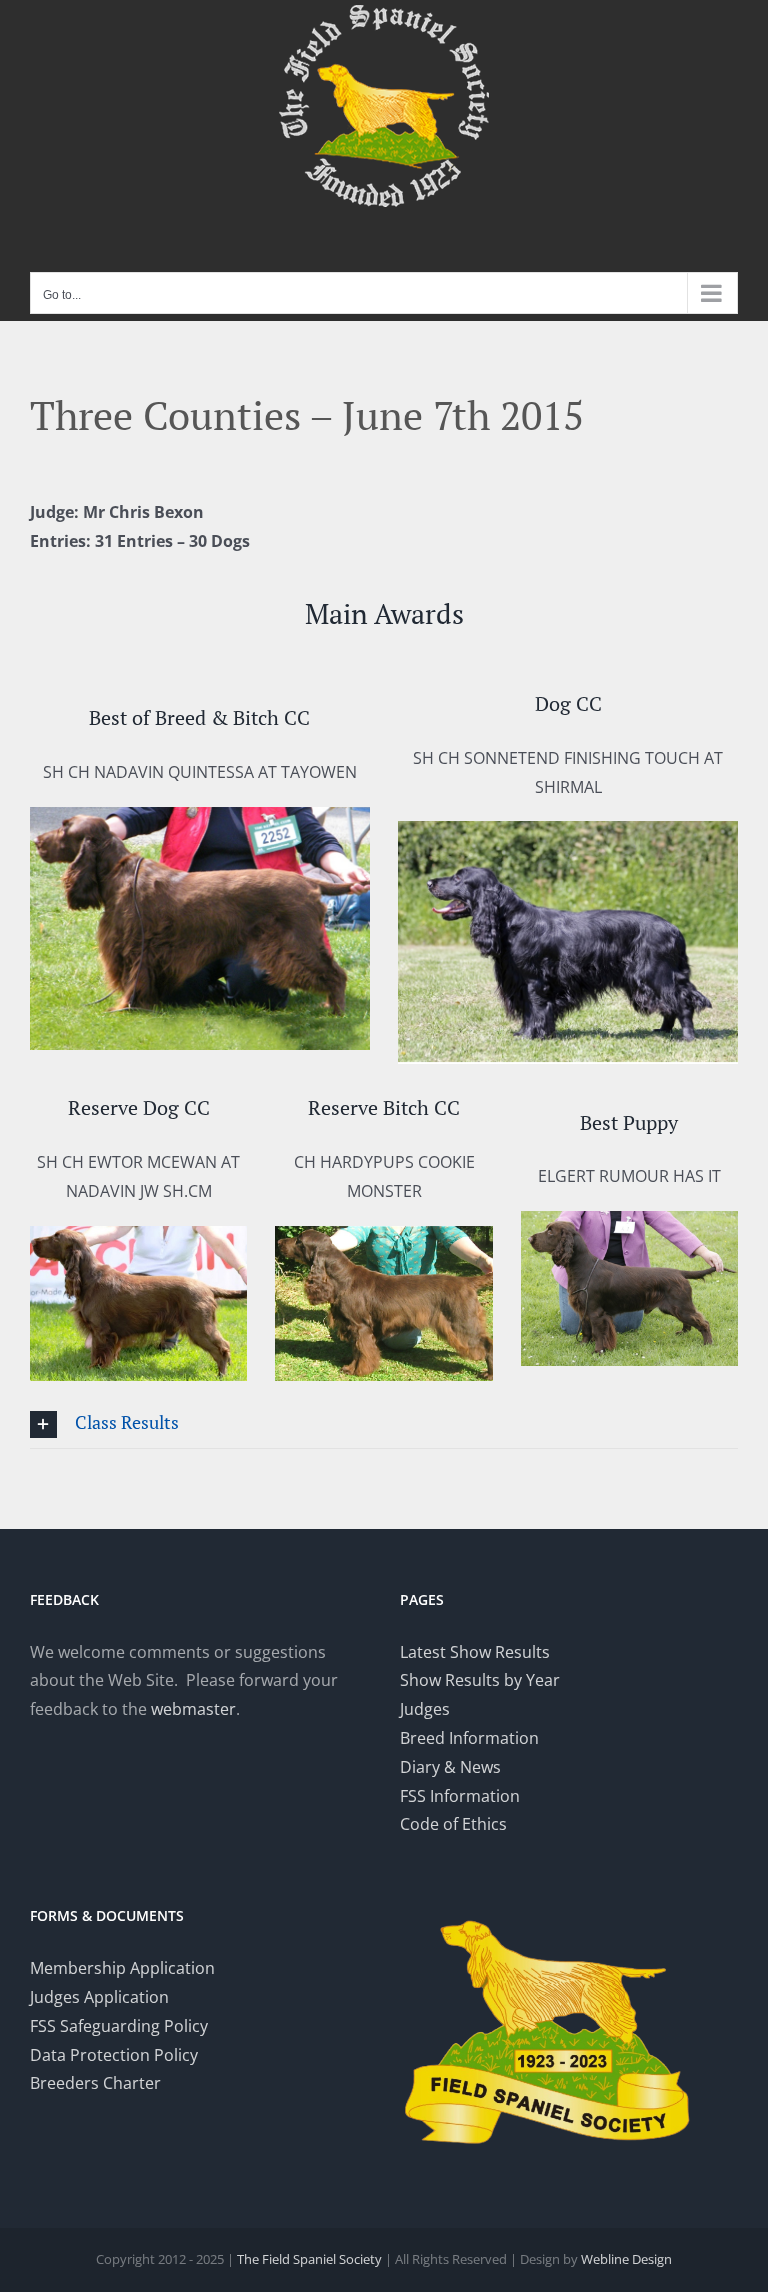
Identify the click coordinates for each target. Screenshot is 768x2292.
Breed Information (469, 1738)
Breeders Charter (95, 2083)
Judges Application (99, 1997)
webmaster (193, 1709)
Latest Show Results (475, 1652)
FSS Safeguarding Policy (119, 2026)
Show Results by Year (480, 1680)
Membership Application (122, 1968)
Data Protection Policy (114, 2055)
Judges (425, 1709)
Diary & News (450, 1767)
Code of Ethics (453, 1824)
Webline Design (626, 2259)
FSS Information (460, 1796)
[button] (384, 1424)
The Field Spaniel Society (309, 2259)
